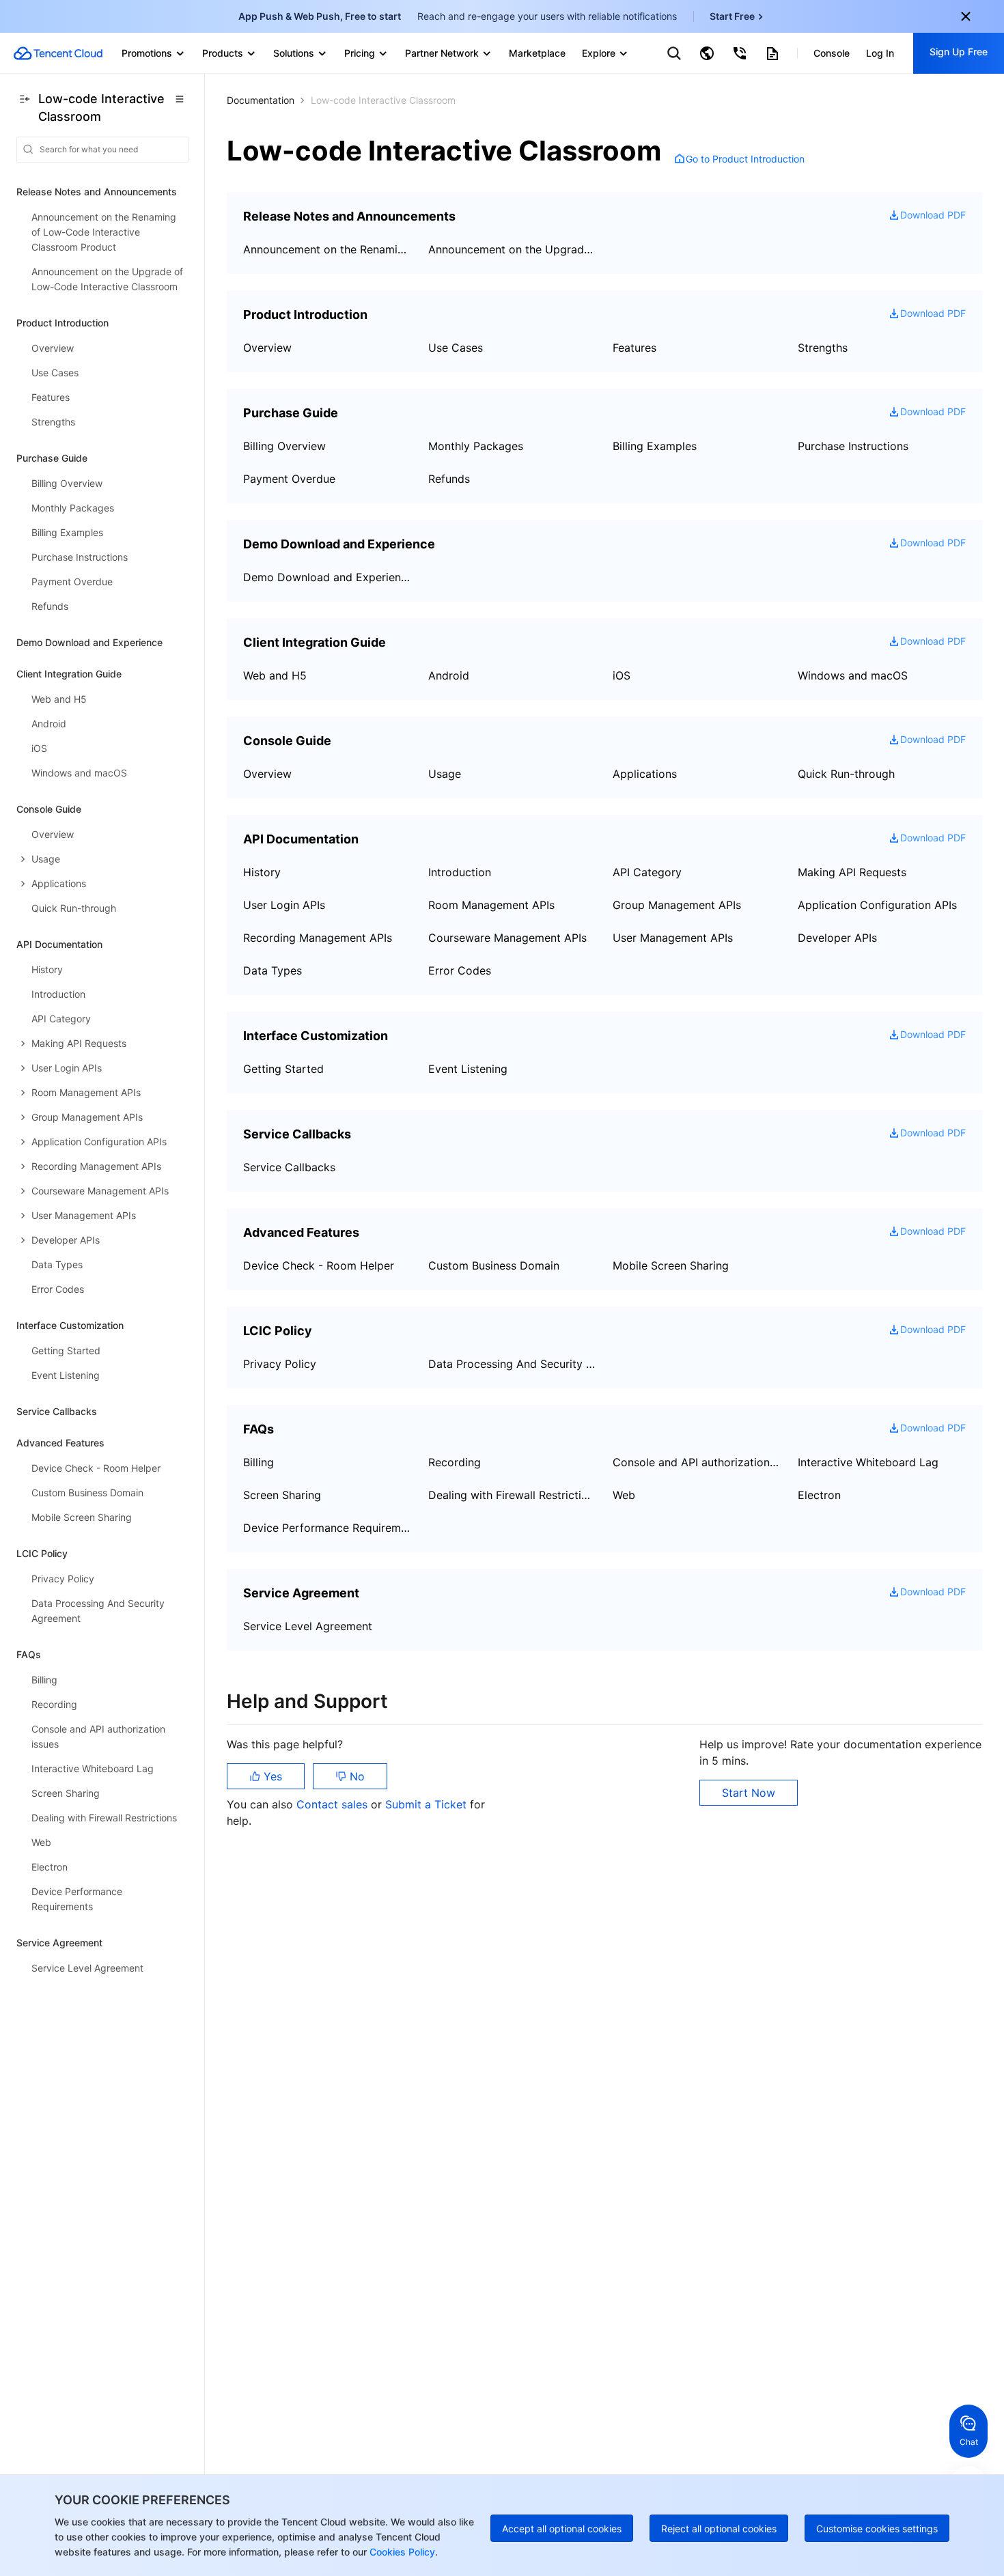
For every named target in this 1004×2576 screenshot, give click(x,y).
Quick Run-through (846, 774)
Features (635, 348)
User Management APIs (673, 938)
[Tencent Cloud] (58, 53)
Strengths (823, 348)
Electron (819, 1495)
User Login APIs (284, 905)
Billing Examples (655, 446)
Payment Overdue (289, 479)
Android (449, 675)
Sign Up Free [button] (959, 52)
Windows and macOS (853, 675)
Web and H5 (275, 675)
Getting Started (283, 1069)
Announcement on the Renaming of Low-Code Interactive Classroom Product (327, 249)
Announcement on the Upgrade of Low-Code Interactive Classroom (513, 249)
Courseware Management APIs (507, 938)
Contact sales (334, 1804)
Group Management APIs (677, 905)
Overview (267, 348)
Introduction (460, 872)
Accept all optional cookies (562, 2529)
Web (624, 1495)
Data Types (273, 970)
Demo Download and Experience (89, 642)
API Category (647, 872)
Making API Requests (852, 872)
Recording (455, 1462)
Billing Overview (284, 446)
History (262, 872)
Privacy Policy (280, 1364)
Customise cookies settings (877, 2529)
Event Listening (468, 1069)
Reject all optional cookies (719, 2529)
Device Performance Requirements (327, 1528)
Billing (259, 1462)
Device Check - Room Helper (319, 1265)
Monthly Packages (476, 446)
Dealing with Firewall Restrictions (513, 1495)
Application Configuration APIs (877, 905)
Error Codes (460, 970)
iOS (622, 675)
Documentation (261, 100)
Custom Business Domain (494, 1265)
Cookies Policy (401, 2552)
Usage (445, 774)
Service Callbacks (57, 1411)
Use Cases (456, 348)
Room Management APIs (491, 905)
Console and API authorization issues (697, 1462)
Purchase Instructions (853, 446)
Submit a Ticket (428, 1804)
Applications (645, 774)
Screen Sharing (282, 1495)
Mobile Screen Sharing (671, 1265)
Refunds (449, 479)
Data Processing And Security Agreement (513, 1364)
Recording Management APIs (318, 938)
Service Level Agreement (308, 1626)
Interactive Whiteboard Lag (868, 1462)
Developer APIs (837, 938)
